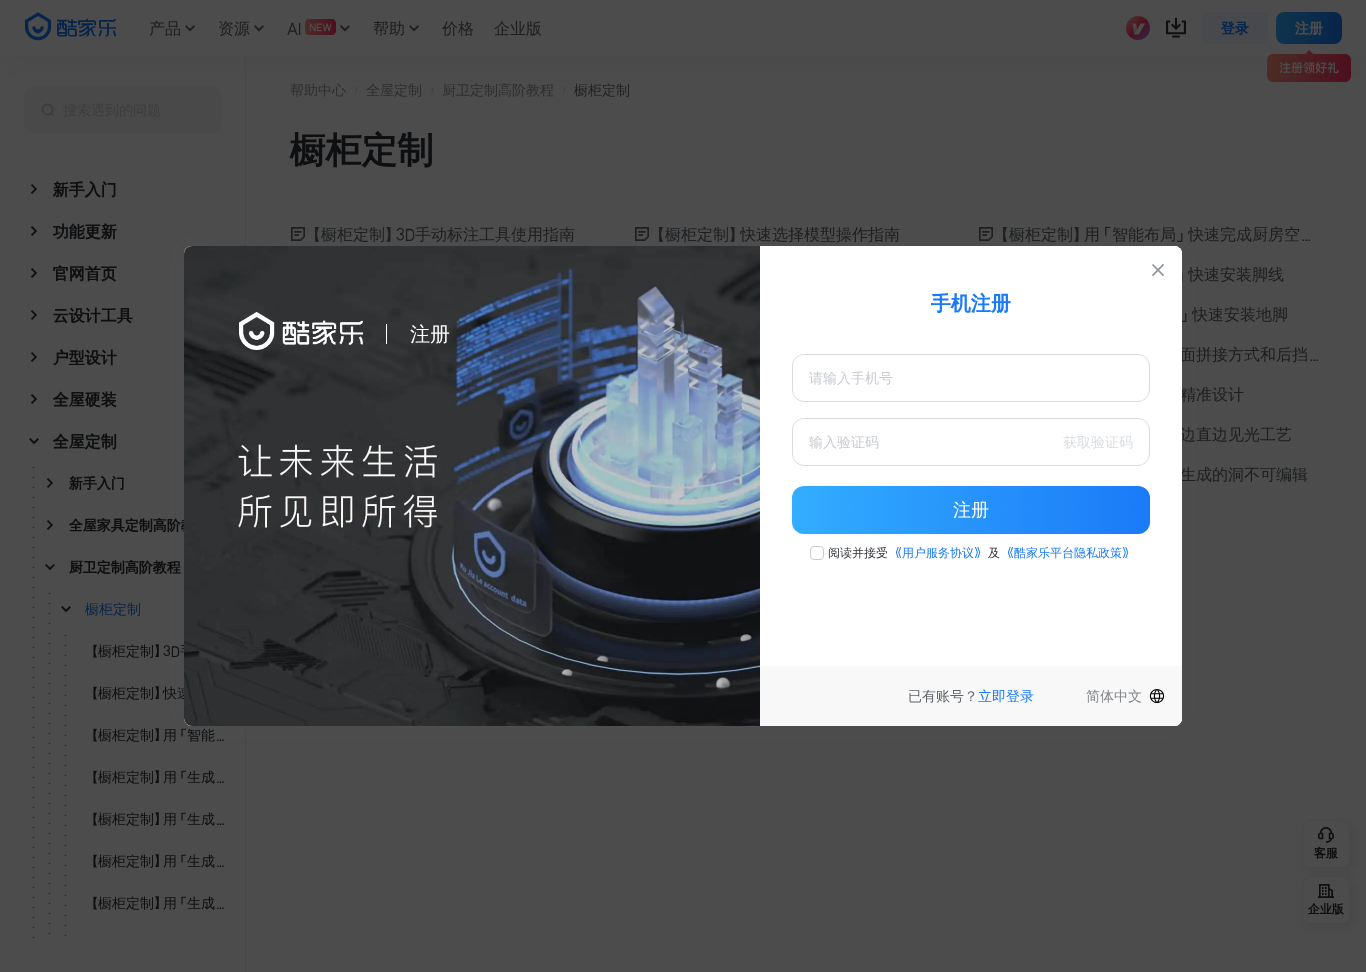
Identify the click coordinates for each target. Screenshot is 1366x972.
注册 (971, 510)
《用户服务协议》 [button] (938, 553)
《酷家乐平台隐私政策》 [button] (1068, 553)
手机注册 (971, 303)
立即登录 (1006, 696)
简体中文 (1114, 696)
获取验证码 (1098, 442)
